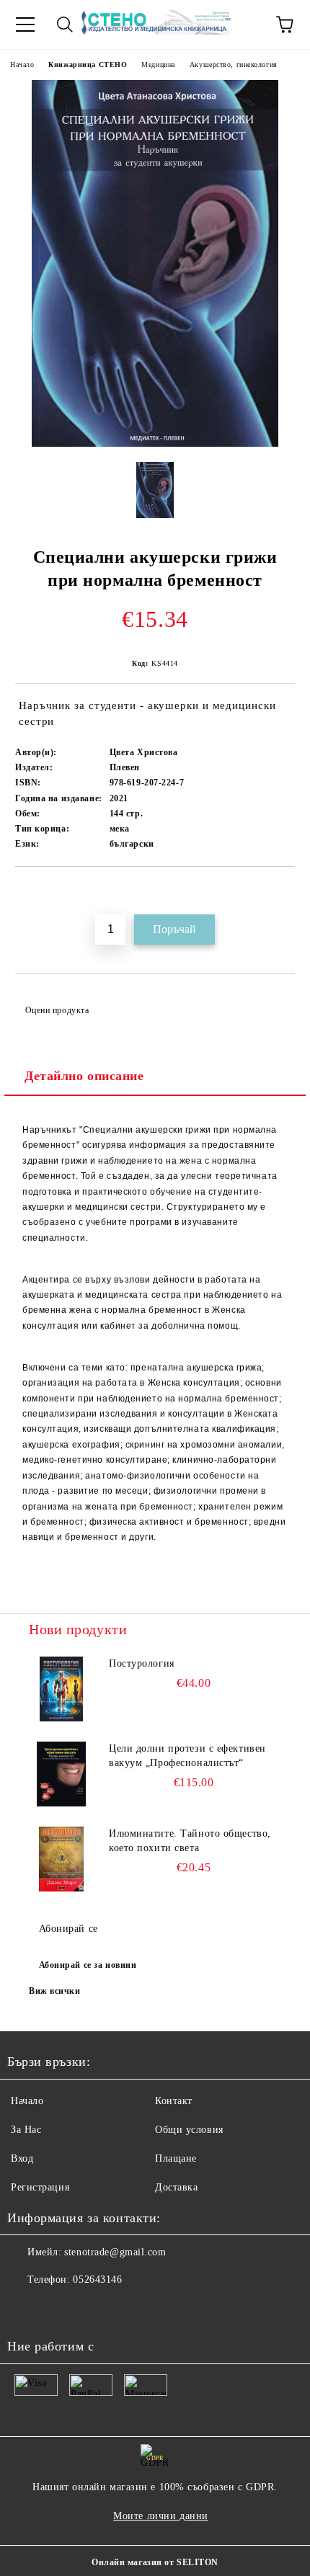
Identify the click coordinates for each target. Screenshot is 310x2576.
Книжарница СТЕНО (88, 64)
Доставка (176, 2187)
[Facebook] (26, 2309)
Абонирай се (68, 1929)
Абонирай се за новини (88, 1965)
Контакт (174, 2101)
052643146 (97, 2279)
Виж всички (55, 1991)
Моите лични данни (161, 2516)
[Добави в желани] (284, 891)
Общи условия (189, 2130)
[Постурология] (61, 1689)
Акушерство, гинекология (234, 64)
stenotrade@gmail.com (115, 2252)
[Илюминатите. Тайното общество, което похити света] (61, 1859)
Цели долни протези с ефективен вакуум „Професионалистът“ (187, 1756)
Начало (22, 64)
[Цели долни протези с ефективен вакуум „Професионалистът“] (61, 1774)
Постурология (142, 1663)
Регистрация (40, 2187)
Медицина (158, 64)
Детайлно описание (84, 1076)
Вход (22, 2158)
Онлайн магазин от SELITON (155, 2562)
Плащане (176, 2158)
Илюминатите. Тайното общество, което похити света (190, 1841)
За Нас (26, 2130)
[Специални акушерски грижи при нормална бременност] (155, 444)
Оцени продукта (57, 1010)
